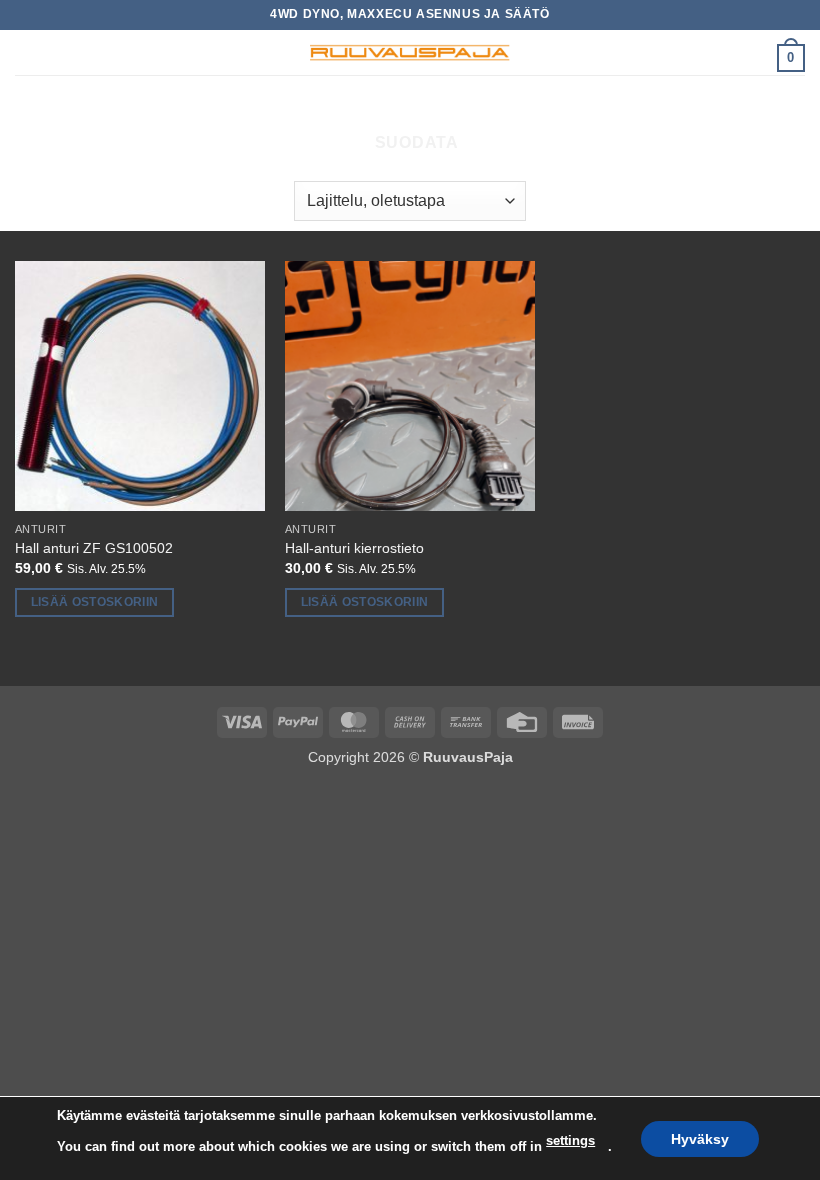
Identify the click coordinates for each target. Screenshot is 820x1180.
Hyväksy (700, 1138)
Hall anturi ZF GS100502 (94, 548)
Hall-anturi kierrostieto (354, 548)
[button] (27, 54)
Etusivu (262, 107)
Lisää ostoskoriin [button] (95, 602)
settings (570, 1140)
